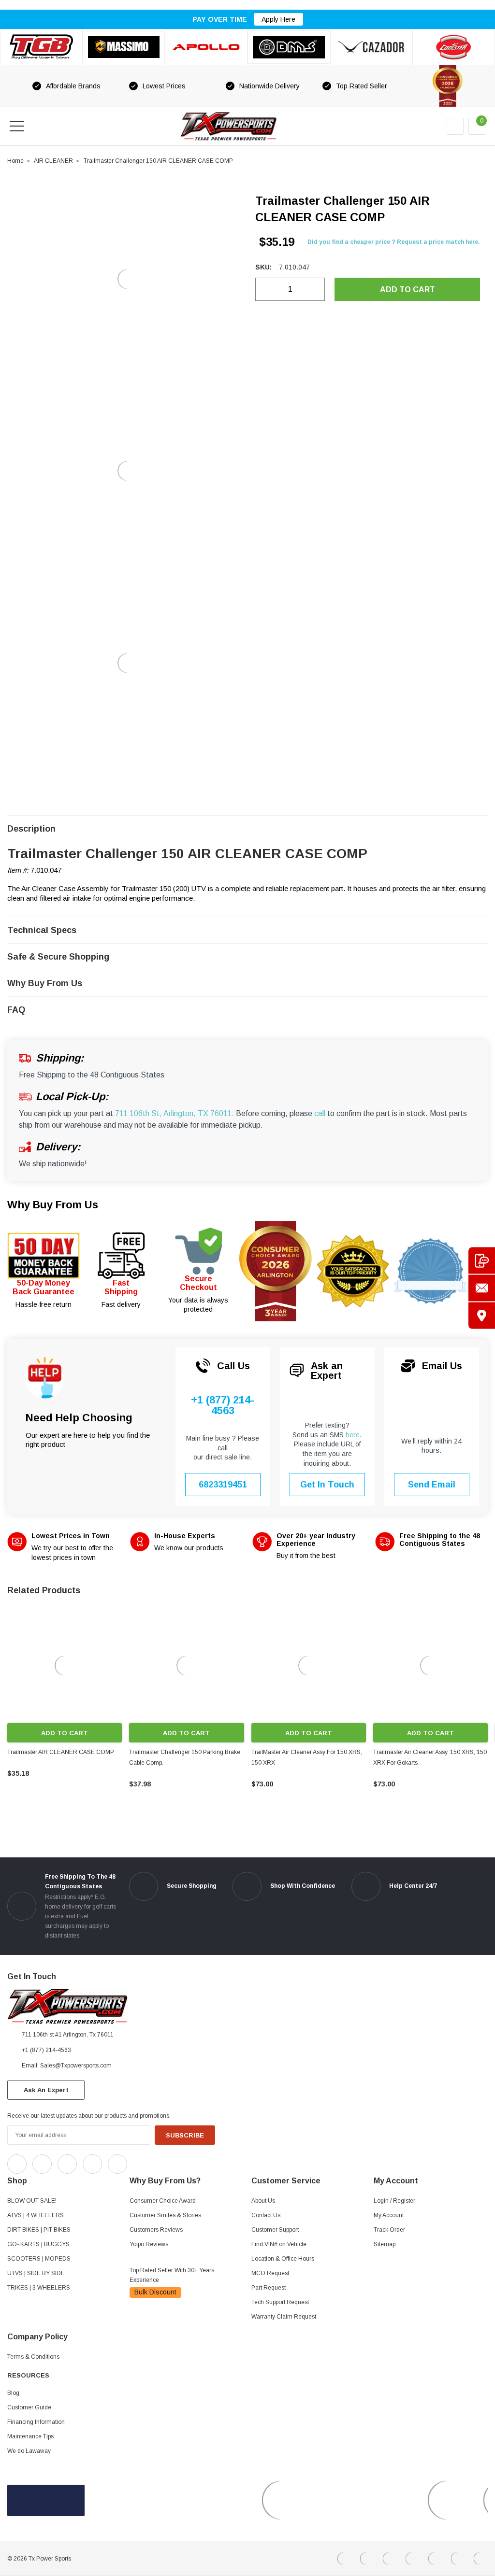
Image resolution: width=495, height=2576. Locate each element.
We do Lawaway (29, 2451)
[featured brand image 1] (124, 47)
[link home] (229, 126)
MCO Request (270, 2273)
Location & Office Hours (283, 2259)
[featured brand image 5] (371, 47)
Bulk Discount (155, 2292)
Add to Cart (65, 1733)
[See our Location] (482, 1316)
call (320, 1113)
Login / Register (394, 2201)
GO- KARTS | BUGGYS (38, 2244)
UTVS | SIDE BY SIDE (36, 2273)
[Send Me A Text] (482, 1261)
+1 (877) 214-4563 (223, 1406)
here (353, 1435)
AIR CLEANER (53, 161)
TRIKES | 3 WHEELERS (39, 2288)
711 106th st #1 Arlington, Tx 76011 (68, 2035)
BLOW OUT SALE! (32, 2201)
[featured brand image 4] (289, 47)
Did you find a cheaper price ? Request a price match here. (394, 242)
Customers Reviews (156, 2230)
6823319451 (223, 1485)
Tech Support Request (280, 2302)
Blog (13, 2393)
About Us (263, 2201)
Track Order (389, 2230)
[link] (65, 1665)
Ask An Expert (46, 2090)
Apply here (278, 19)
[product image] (127, 279)
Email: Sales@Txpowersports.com (67, 2066)
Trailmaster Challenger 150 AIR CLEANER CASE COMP (158, 161)
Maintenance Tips (30, 2436)
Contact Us (266, 2215)
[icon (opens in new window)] (17, 2164)
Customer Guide (29, 2407)
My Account (389, 2215)
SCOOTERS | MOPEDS (39, 2259)
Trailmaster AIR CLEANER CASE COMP (61, 1752)
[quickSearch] (40, 126)
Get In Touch (327, 1485)
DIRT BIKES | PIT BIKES (39, 2230)
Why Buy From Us (53, 1205)
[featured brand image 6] (454, 47)
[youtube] (160, 2162)
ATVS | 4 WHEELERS (36, 2215)
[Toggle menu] (17, 126)
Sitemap (385, 2244)
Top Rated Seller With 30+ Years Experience (172, 2275)
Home (15, 161)
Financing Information (36, 2422)
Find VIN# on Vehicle (279, 2244)
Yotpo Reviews (149, 2244)
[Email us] (482, 1288)
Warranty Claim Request (284, 2317)
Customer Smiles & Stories (165, 2215)
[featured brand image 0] (41, 47)
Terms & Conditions (33, 2357)
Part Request (269, 2288)
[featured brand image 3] (206, 47)
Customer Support (275, 2230)
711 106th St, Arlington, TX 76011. (175, 1113)
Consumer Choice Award (163, 2201)
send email (432, 1485)
